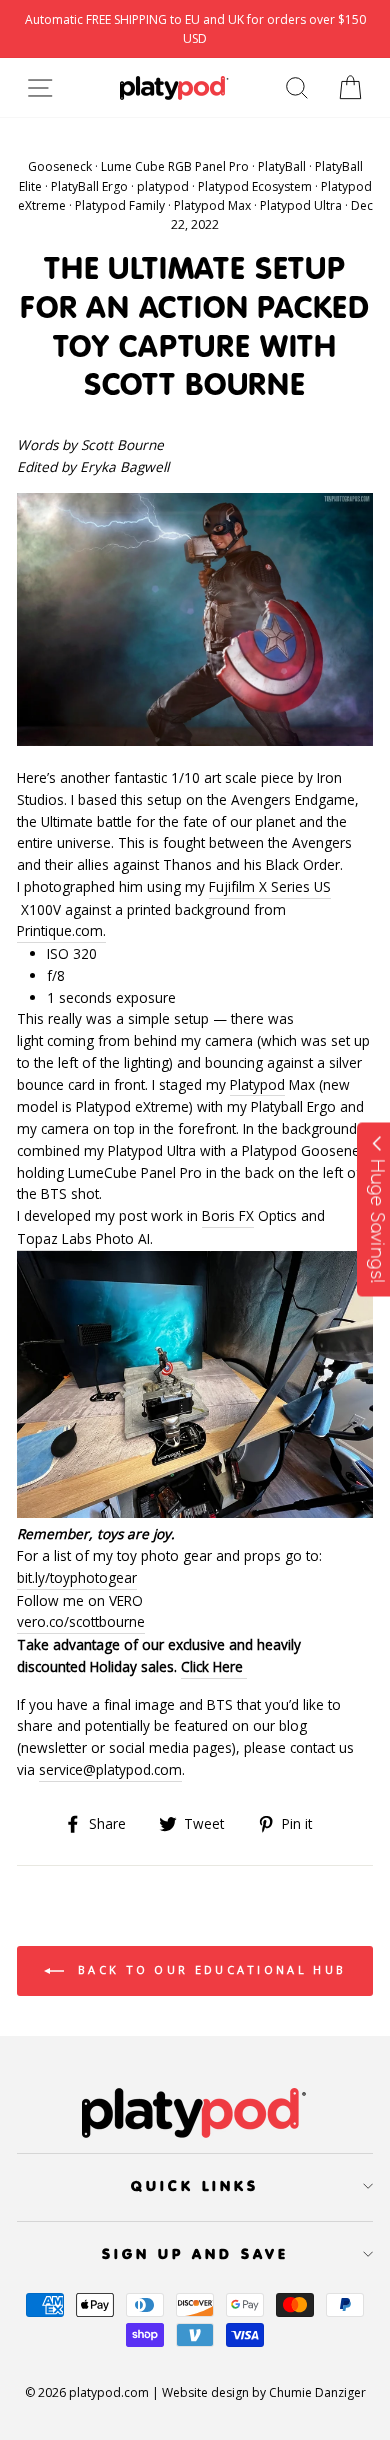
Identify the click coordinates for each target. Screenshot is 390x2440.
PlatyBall (282, 166)
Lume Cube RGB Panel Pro (175, 166)
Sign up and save (195, 2254)
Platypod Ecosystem (255, 186)
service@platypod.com (110, 1769)
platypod (163, 186)
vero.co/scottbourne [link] (81, 1621)
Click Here (214, 1666)
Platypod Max (212, 205)
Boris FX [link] (228, 1215)
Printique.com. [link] (61, 930)
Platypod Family (120, 205)
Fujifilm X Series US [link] (270, 886)
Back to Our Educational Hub (209, 1969)
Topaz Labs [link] (54, 1238)
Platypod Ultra (301, 205)
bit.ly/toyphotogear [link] (77, 1577)
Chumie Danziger (317, 2392)
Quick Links (195, 2186)
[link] (257, 1085)
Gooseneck (60, 166)
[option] (195, 29)
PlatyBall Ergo (89, 186)
